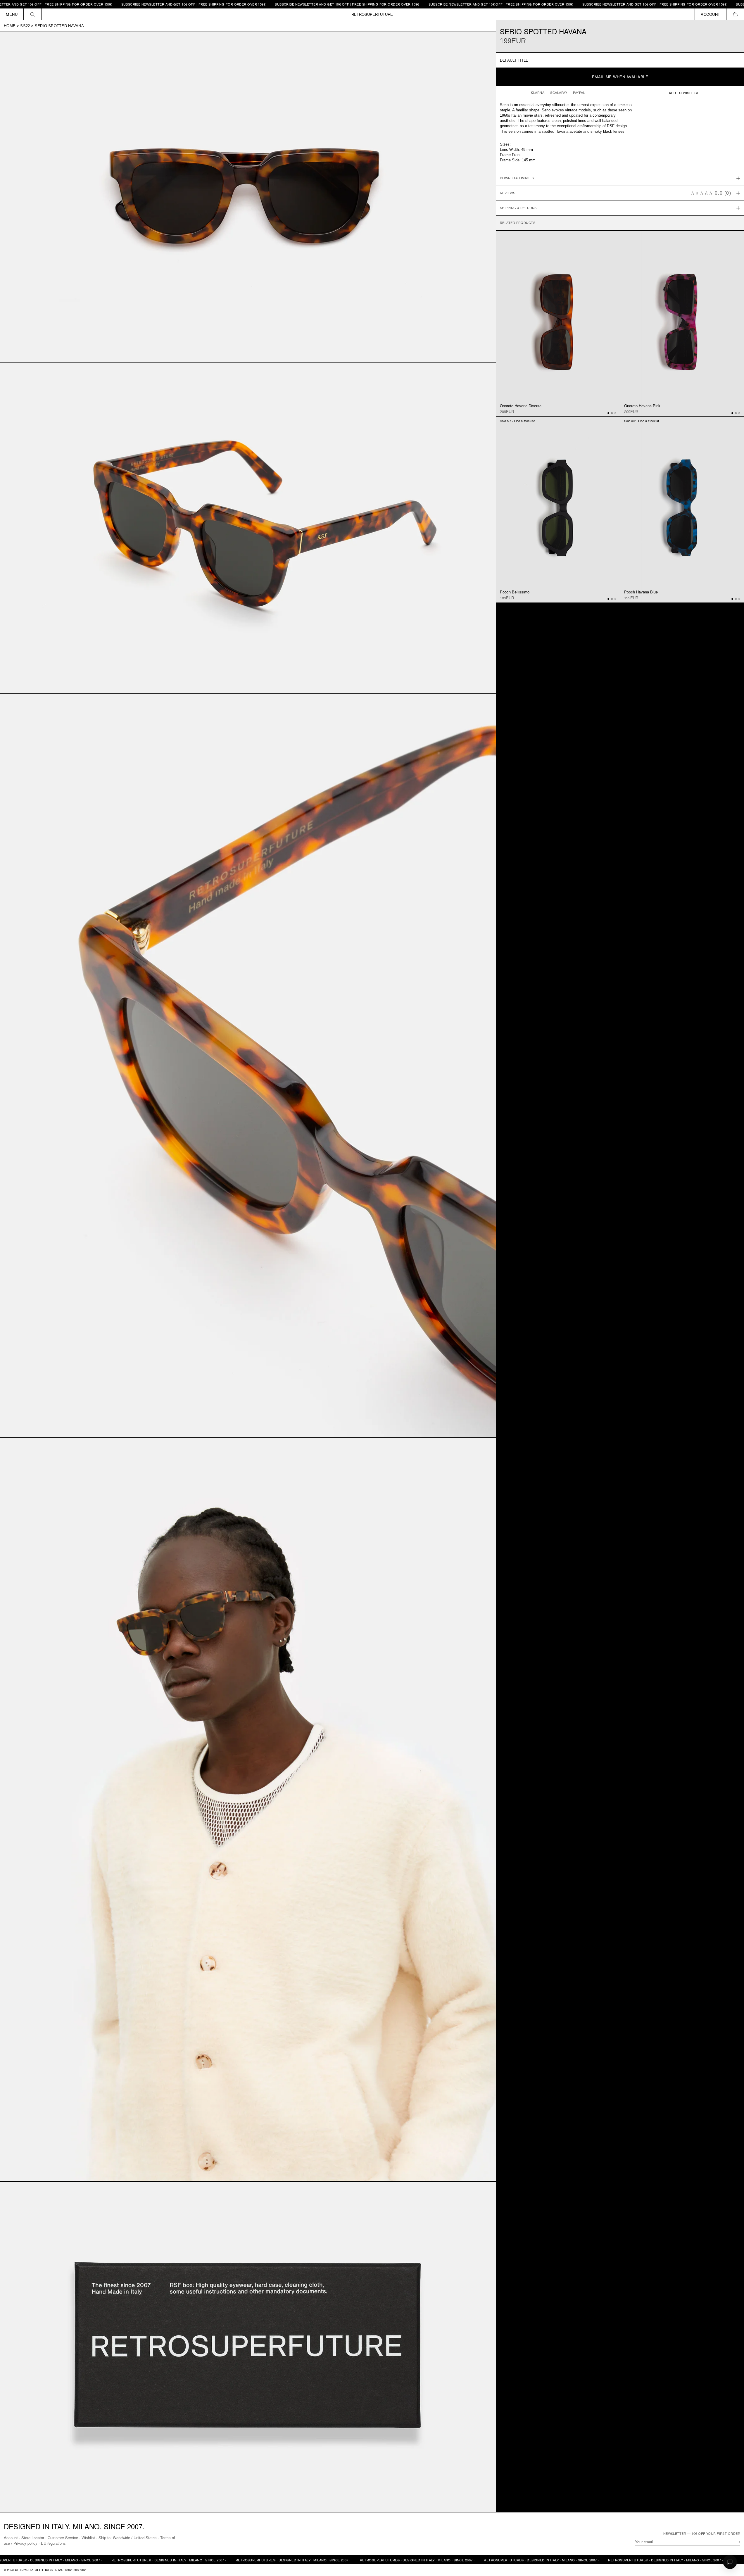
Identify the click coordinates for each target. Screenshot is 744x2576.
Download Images (517, 178)
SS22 (25, 26)
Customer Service (63, 2538)
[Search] (33, 14)
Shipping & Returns (518, 208)
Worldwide (121, 2538)
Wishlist (88, 2538)
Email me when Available (620, 77)
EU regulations (53, 2543)
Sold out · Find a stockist (517, 421)
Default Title (514, 60)
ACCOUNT (711, 14)
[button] (735, 14)
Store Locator (33, 2538)
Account (11, 2538)
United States (145, 2538)
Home (10, 26)
